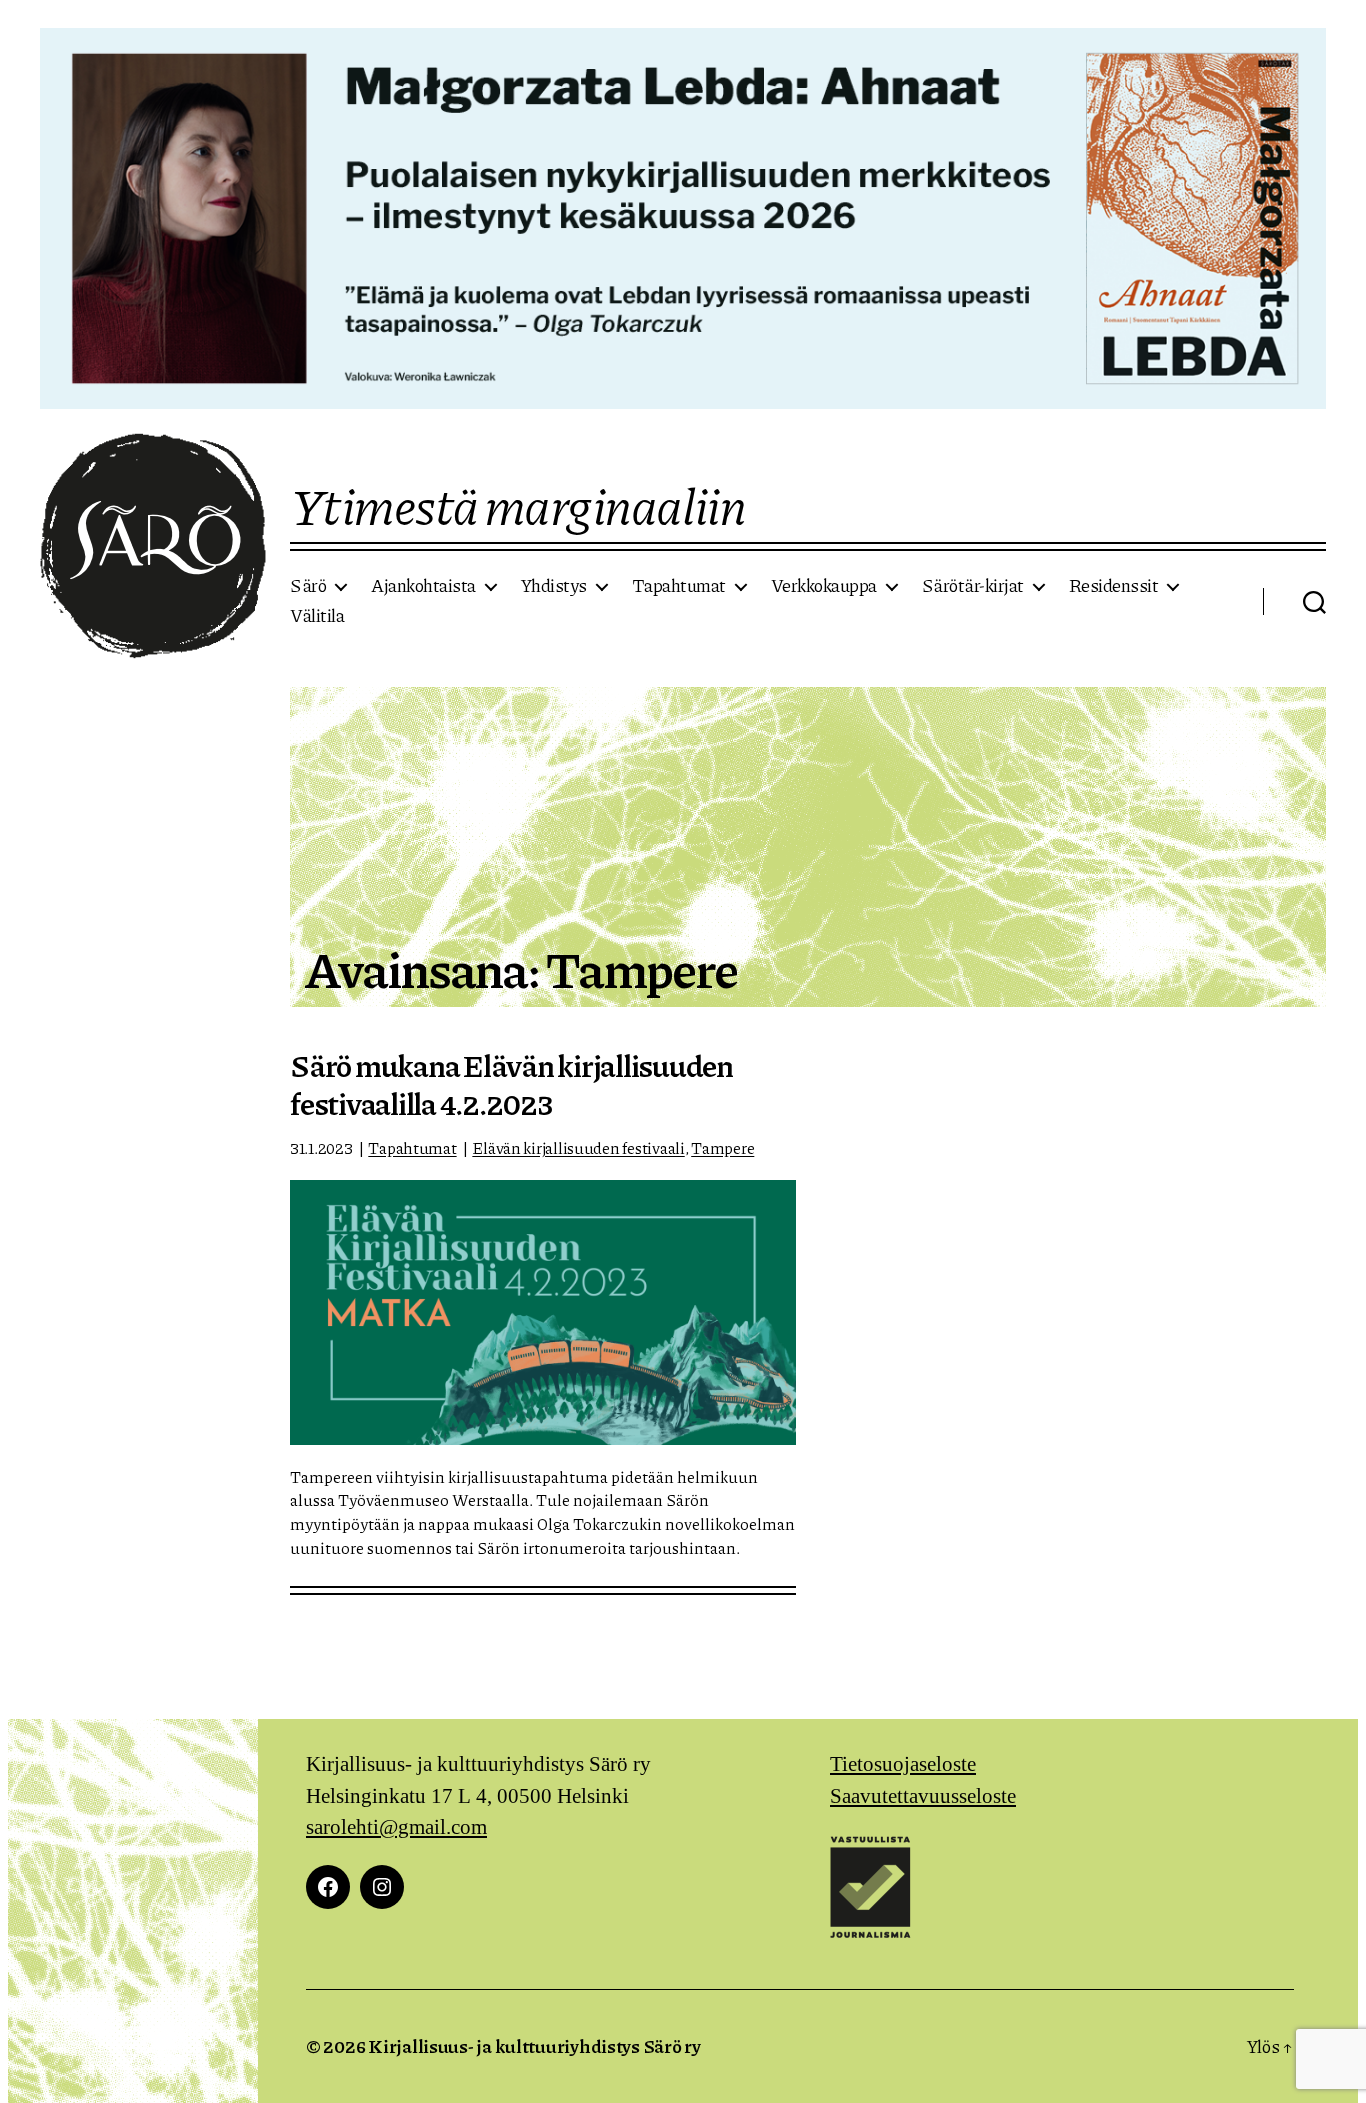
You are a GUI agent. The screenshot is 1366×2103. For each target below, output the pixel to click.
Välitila (317, 616)
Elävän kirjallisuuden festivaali (578, 1147)
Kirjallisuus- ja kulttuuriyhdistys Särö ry (534, 2046)
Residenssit (1114, 586)
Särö (308, 586)
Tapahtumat (679, 586)
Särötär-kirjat (973, 586)
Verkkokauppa (824, 586)
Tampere (722, 1147)
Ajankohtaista (423, 586)
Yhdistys (554, 586)
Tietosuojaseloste (903, 1764)
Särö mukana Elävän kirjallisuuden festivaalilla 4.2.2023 (511, 1084)
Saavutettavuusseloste (923, 1796)
